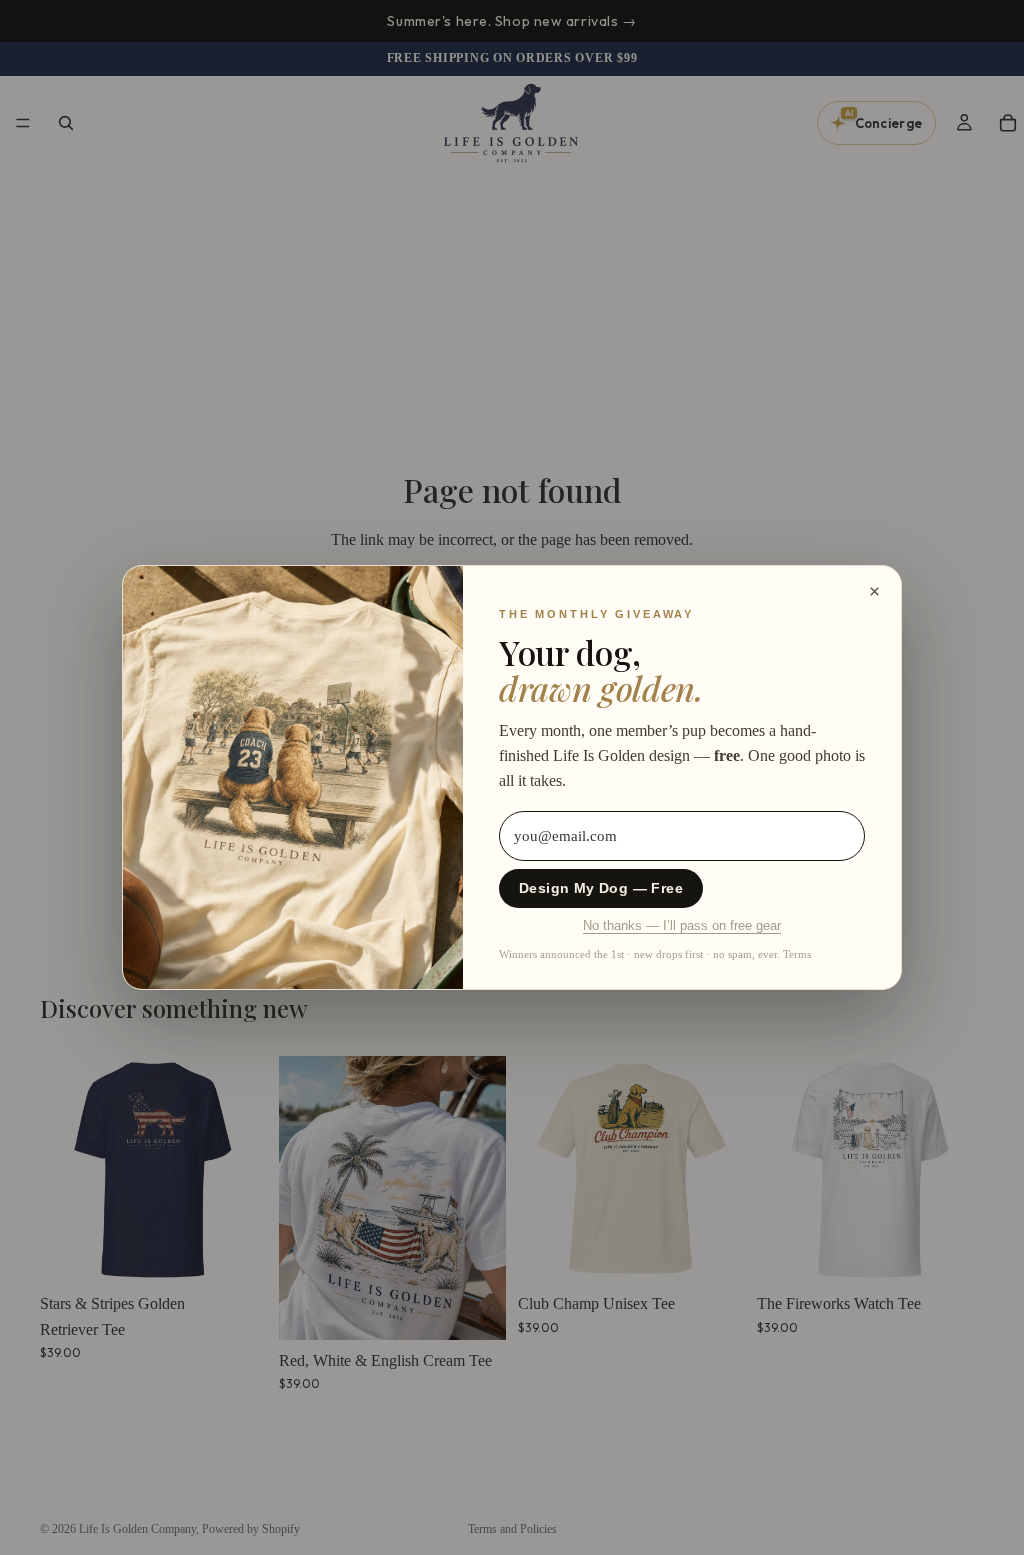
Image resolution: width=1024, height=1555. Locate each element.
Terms (797, 954)
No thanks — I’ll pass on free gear (682, 926)
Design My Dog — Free (601, 888)
